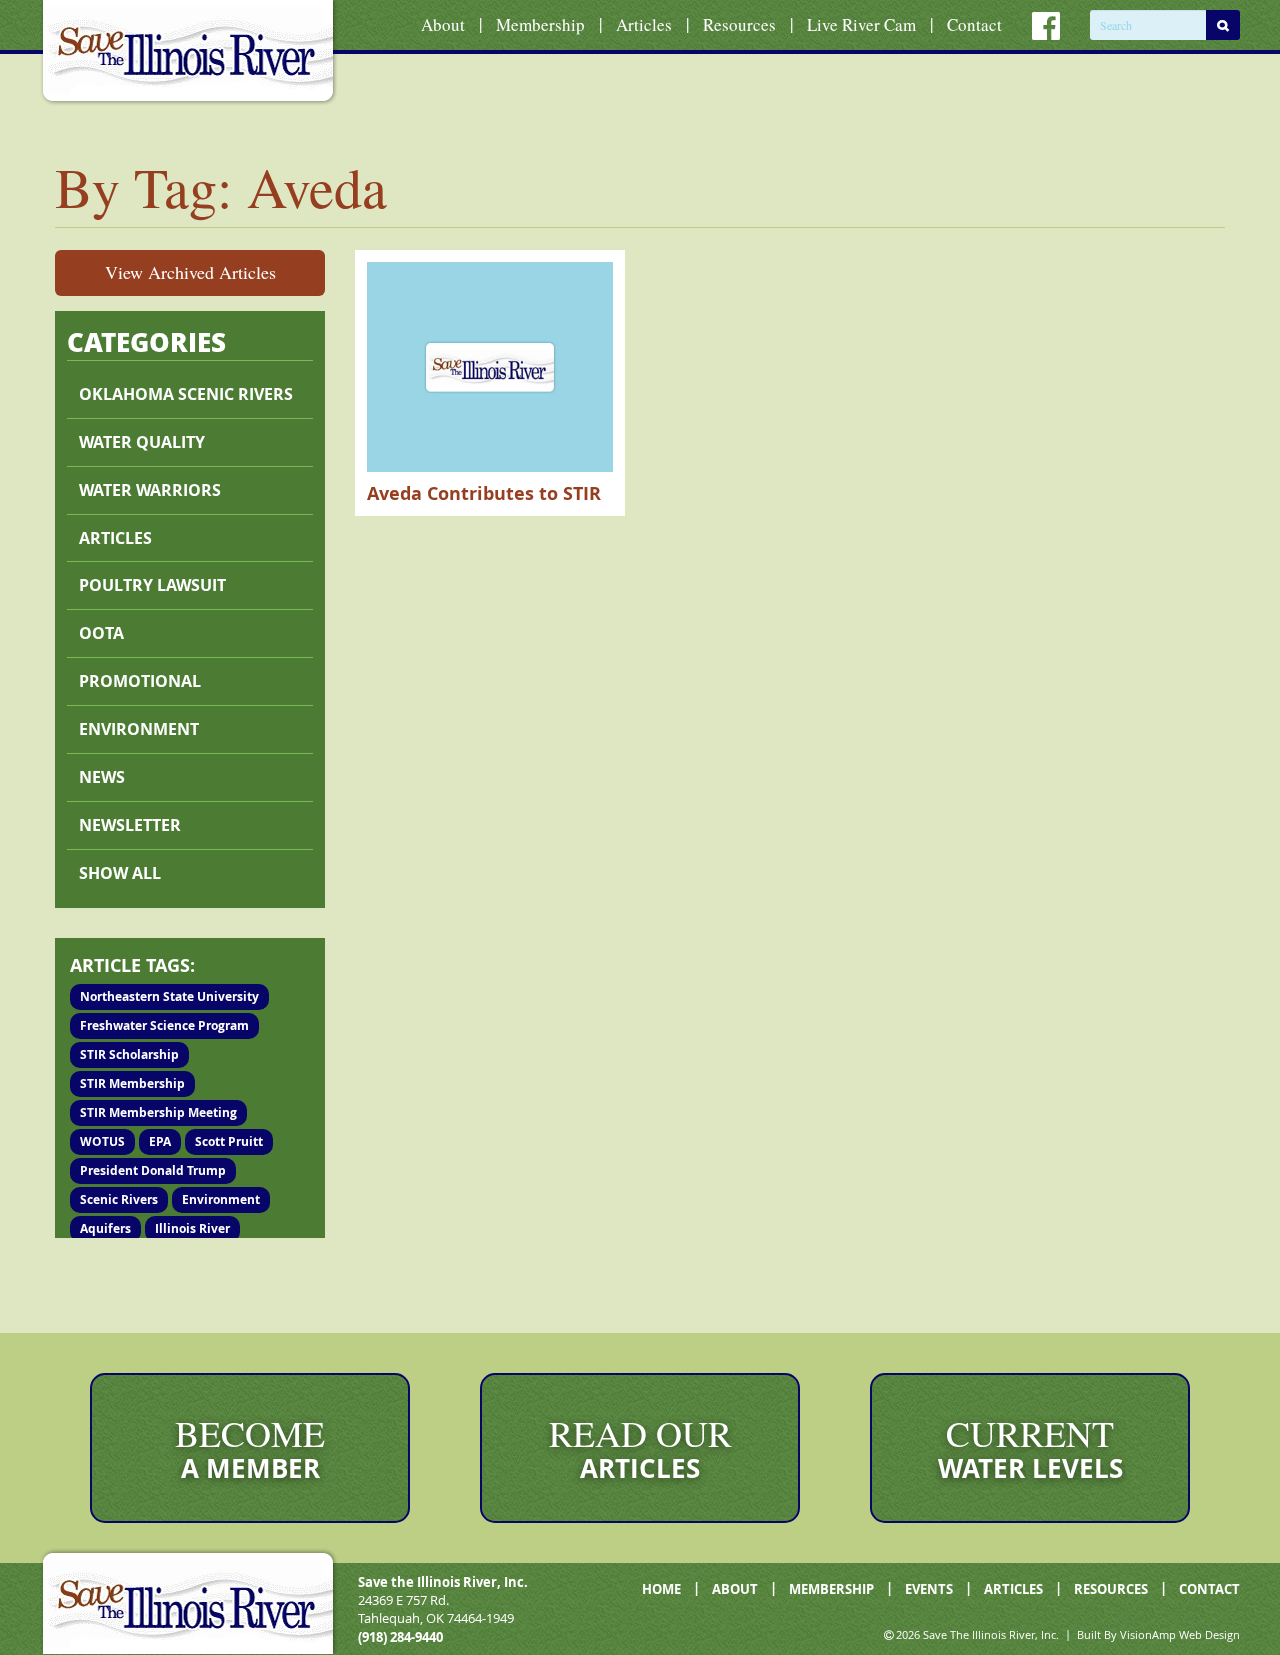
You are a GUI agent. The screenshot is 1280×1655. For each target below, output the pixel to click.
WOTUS (102, 1141)
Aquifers (105, 1228)
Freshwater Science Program (164, 1025)
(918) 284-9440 (400, 1637)
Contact (974, 24)
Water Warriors (150, 490)
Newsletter (130, 825)
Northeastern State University (169, 996)
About (443, 24)
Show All (120, 873)
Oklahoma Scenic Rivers (186, 394)
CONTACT (1209, 1589)
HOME (661, 1589)
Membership (540, 24)
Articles (644, 24)
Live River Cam (861, 24)
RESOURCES (1111, 1589)
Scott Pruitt (229, 1141)
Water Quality (142, 442)
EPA (160, 1141)
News (102, 777)
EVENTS (929, 1589)
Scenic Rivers (119, 1199)
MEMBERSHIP (831, 1589)
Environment (139, 729)
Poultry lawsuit (152, 585)
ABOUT (735, 1589)
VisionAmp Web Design (1180, 1634)
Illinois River (192, 1228)
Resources (739, 24)
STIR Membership (132, 1083)
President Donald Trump (153, 1170)
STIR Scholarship (129, 1054)
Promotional (140, 681)
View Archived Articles (190, 272)
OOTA (101, 633)
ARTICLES (1013, 1589)
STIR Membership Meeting (158, 1112)
